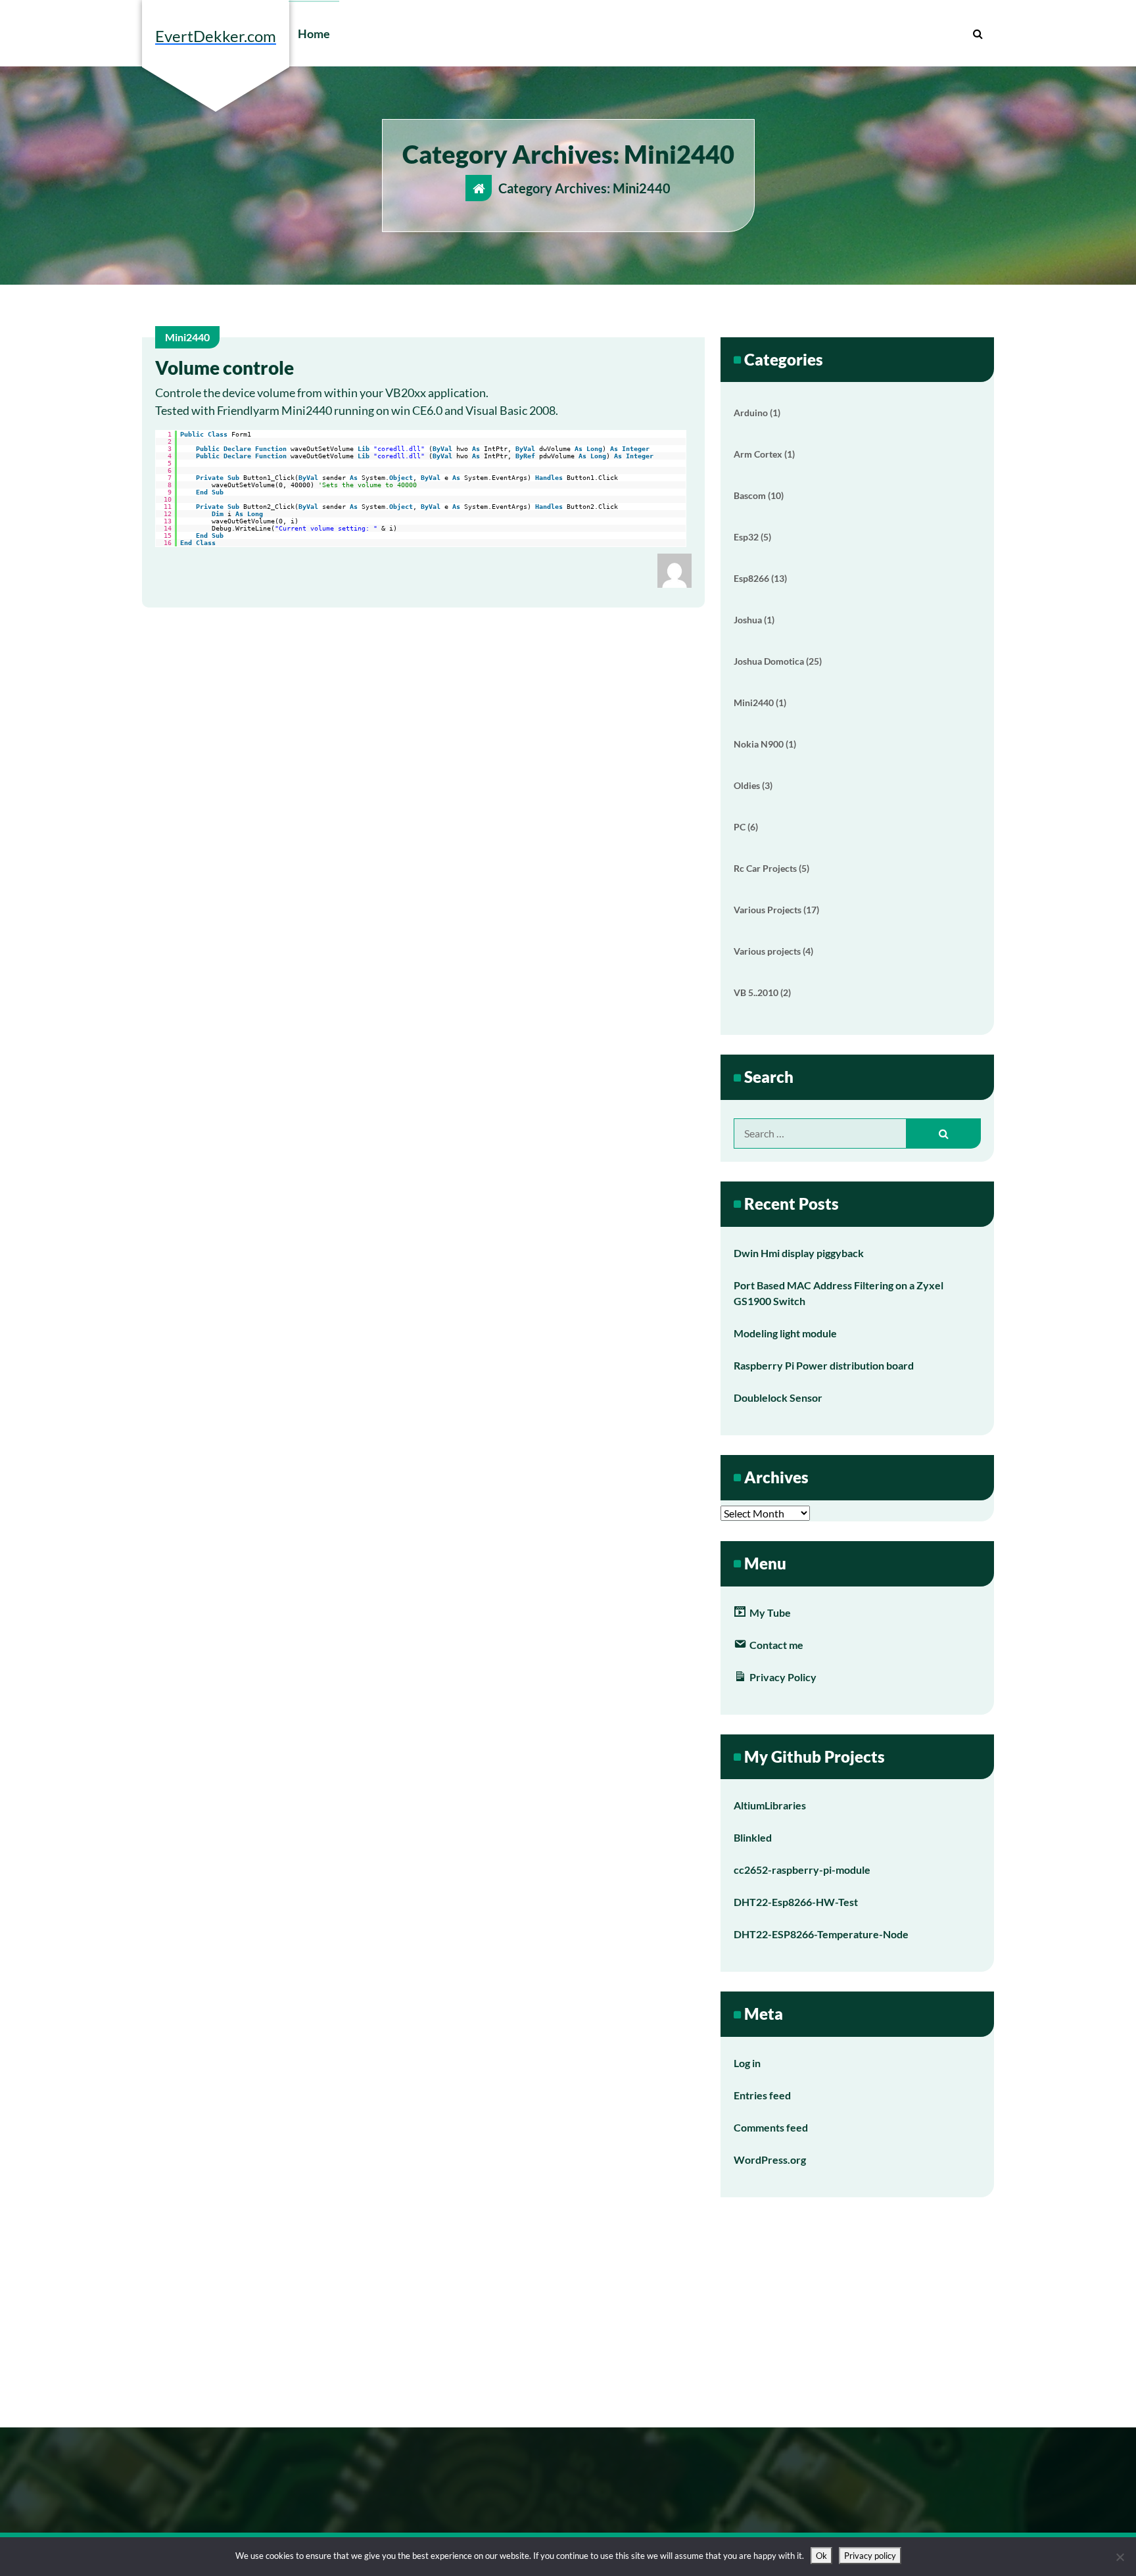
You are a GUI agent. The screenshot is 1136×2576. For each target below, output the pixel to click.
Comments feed (771, 2127)
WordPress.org (770, 2159)
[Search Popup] (978, 34)
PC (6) (746, 827)
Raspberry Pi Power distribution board (824, 1365)
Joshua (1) (754, 620)
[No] (1120, 2557)
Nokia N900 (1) (765, 744)
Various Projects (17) (776, 910)
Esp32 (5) (752, 537)
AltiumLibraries (770, 1805)
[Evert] (674, 569)
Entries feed (762, 2095)
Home (314, 34)
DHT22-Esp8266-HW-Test (796, 1902)
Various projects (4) (773, 951)
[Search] (944, 1133)
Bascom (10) (759, 495)
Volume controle (225, 368)
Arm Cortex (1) (764, 454)
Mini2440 (187, 337)
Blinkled (753, 1837)
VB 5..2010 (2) (762, 992)
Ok (821, 2556)
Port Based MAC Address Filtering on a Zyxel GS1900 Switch (839, 1293)
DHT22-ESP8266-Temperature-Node (821, 1934)
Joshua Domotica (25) (778, 661)
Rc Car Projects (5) (771, 868)
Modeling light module (785, 1333)
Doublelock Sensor (778, 1397)
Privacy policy (870, 2556)
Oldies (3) (753, 785)
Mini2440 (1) (760, 703)
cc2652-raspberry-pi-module (802, 1870)
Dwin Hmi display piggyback (799, 1253)
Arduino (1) (757, 413)
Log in (747, 2063)
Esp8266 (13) (760, 578)
